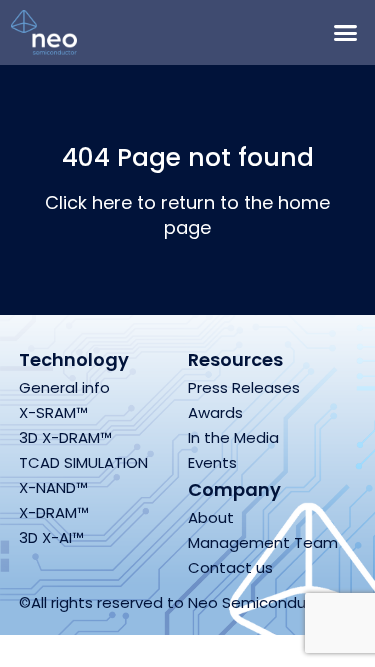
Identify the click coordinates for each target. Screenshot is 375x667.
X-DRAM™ (54, 512)
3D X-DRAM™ (65, 437)
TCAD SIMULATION (83, 462)
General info (64, 387)
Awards (215, 412)
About (211, 517)
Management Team (263, 542)
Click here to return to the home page (187, 215)
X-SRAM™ (53, 412)
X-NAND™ (53, 487)
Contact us (230, 567)
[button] (345, 33)
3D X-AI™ (51, 537)
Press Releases (244, 387)
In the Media (233, 437)
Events (212, 462)
